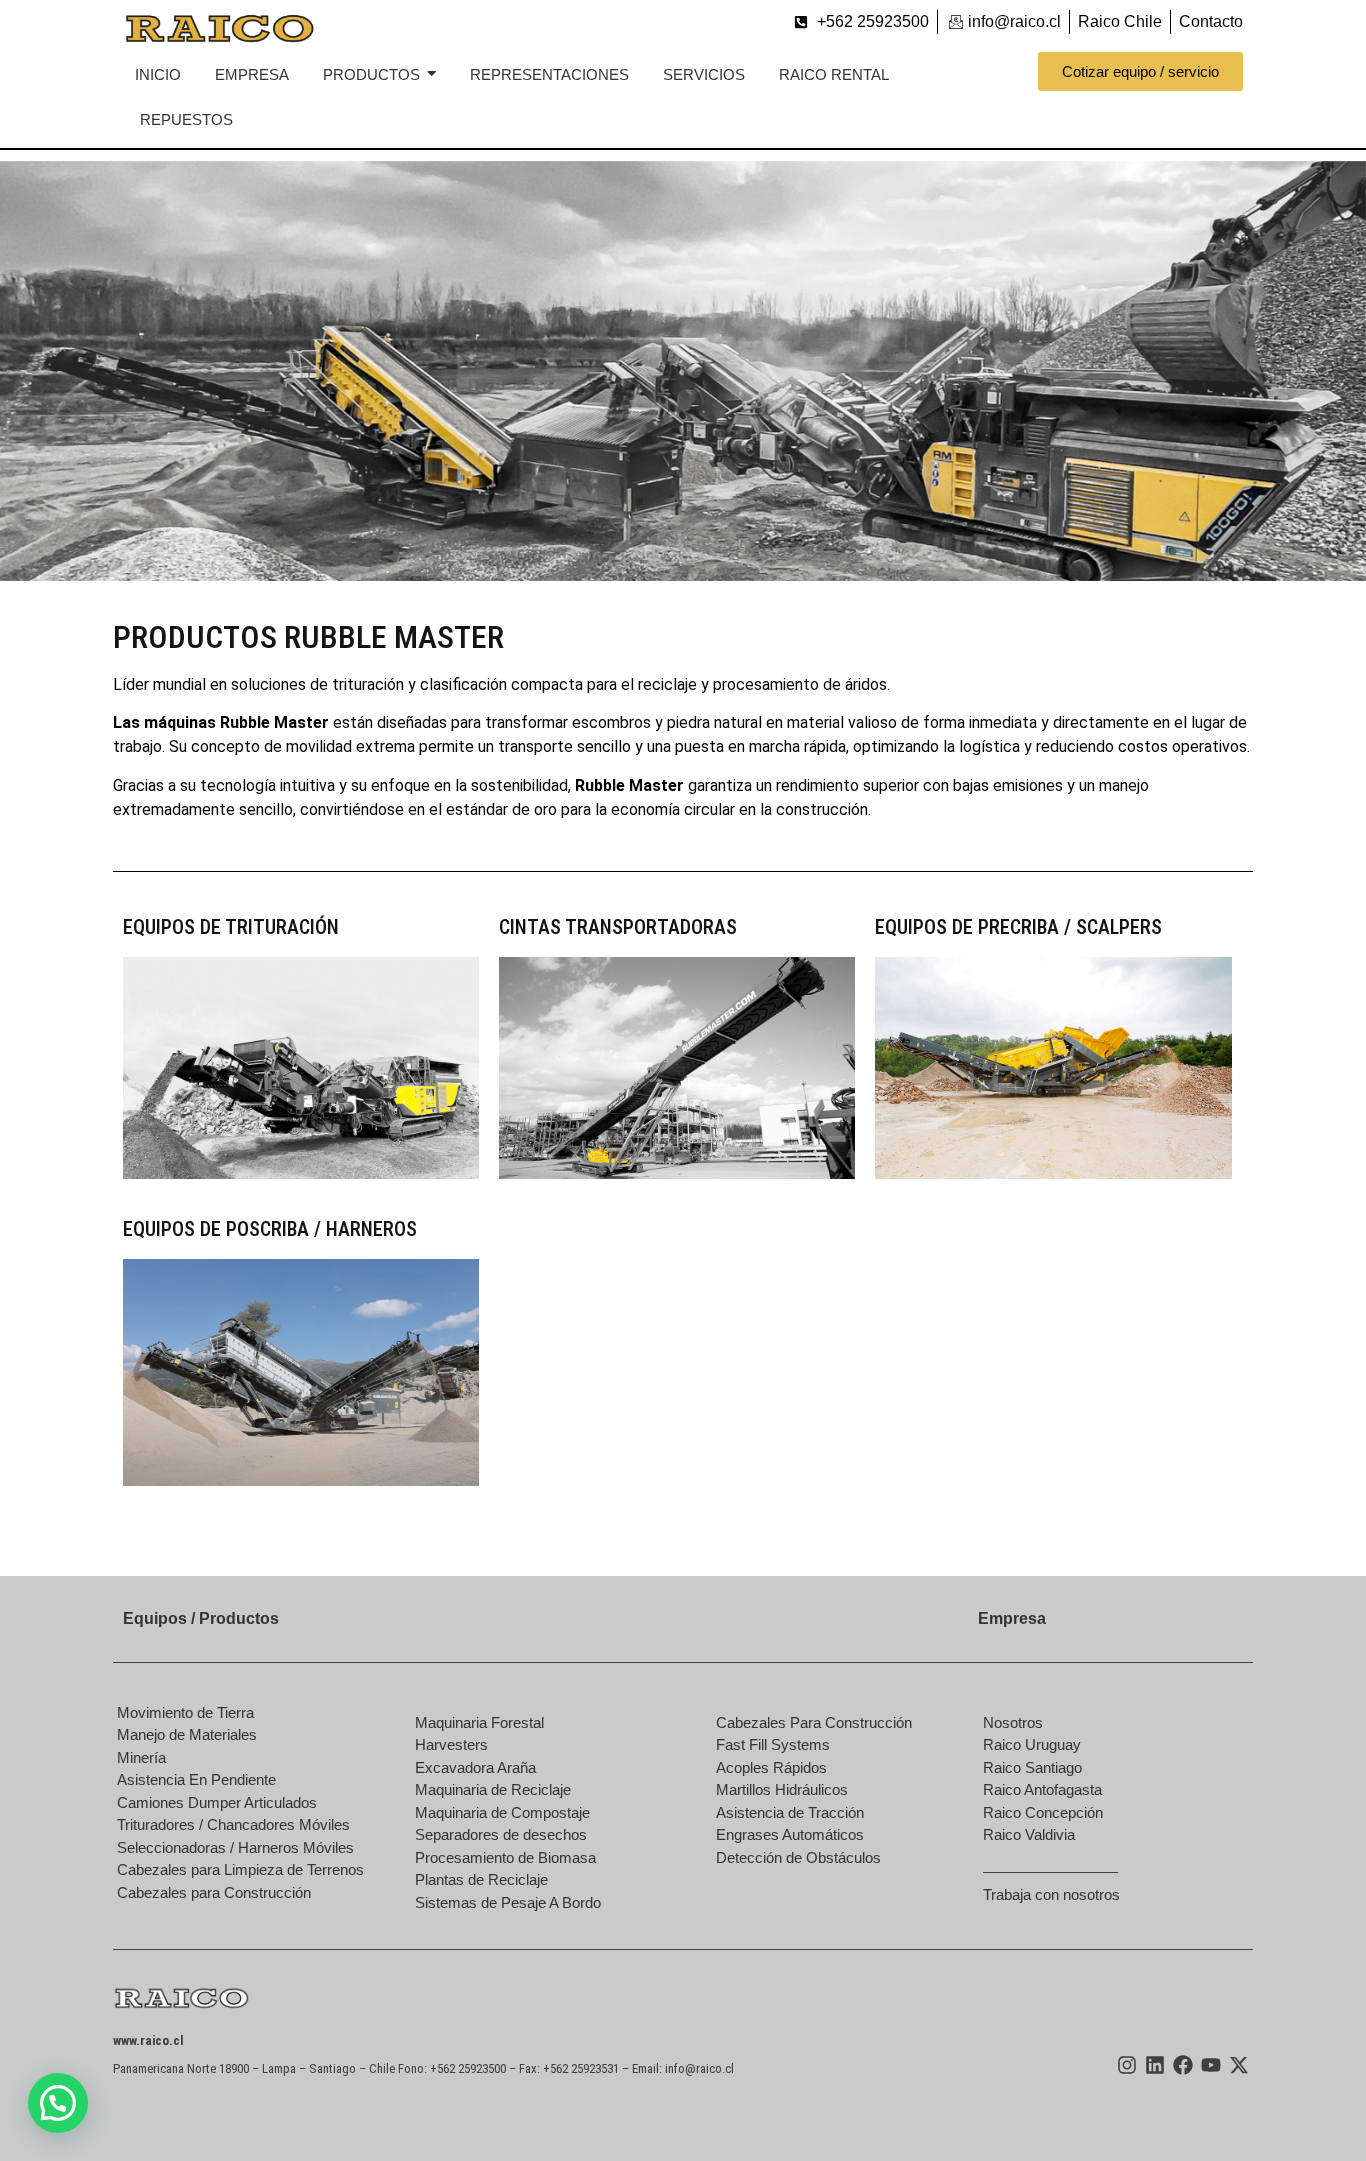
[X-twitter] (1239, 2065)
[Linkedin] (1155, 2065)
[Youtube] (1211, 2065)
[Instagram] (1127, 2065)
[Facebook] (1183, 2065)
